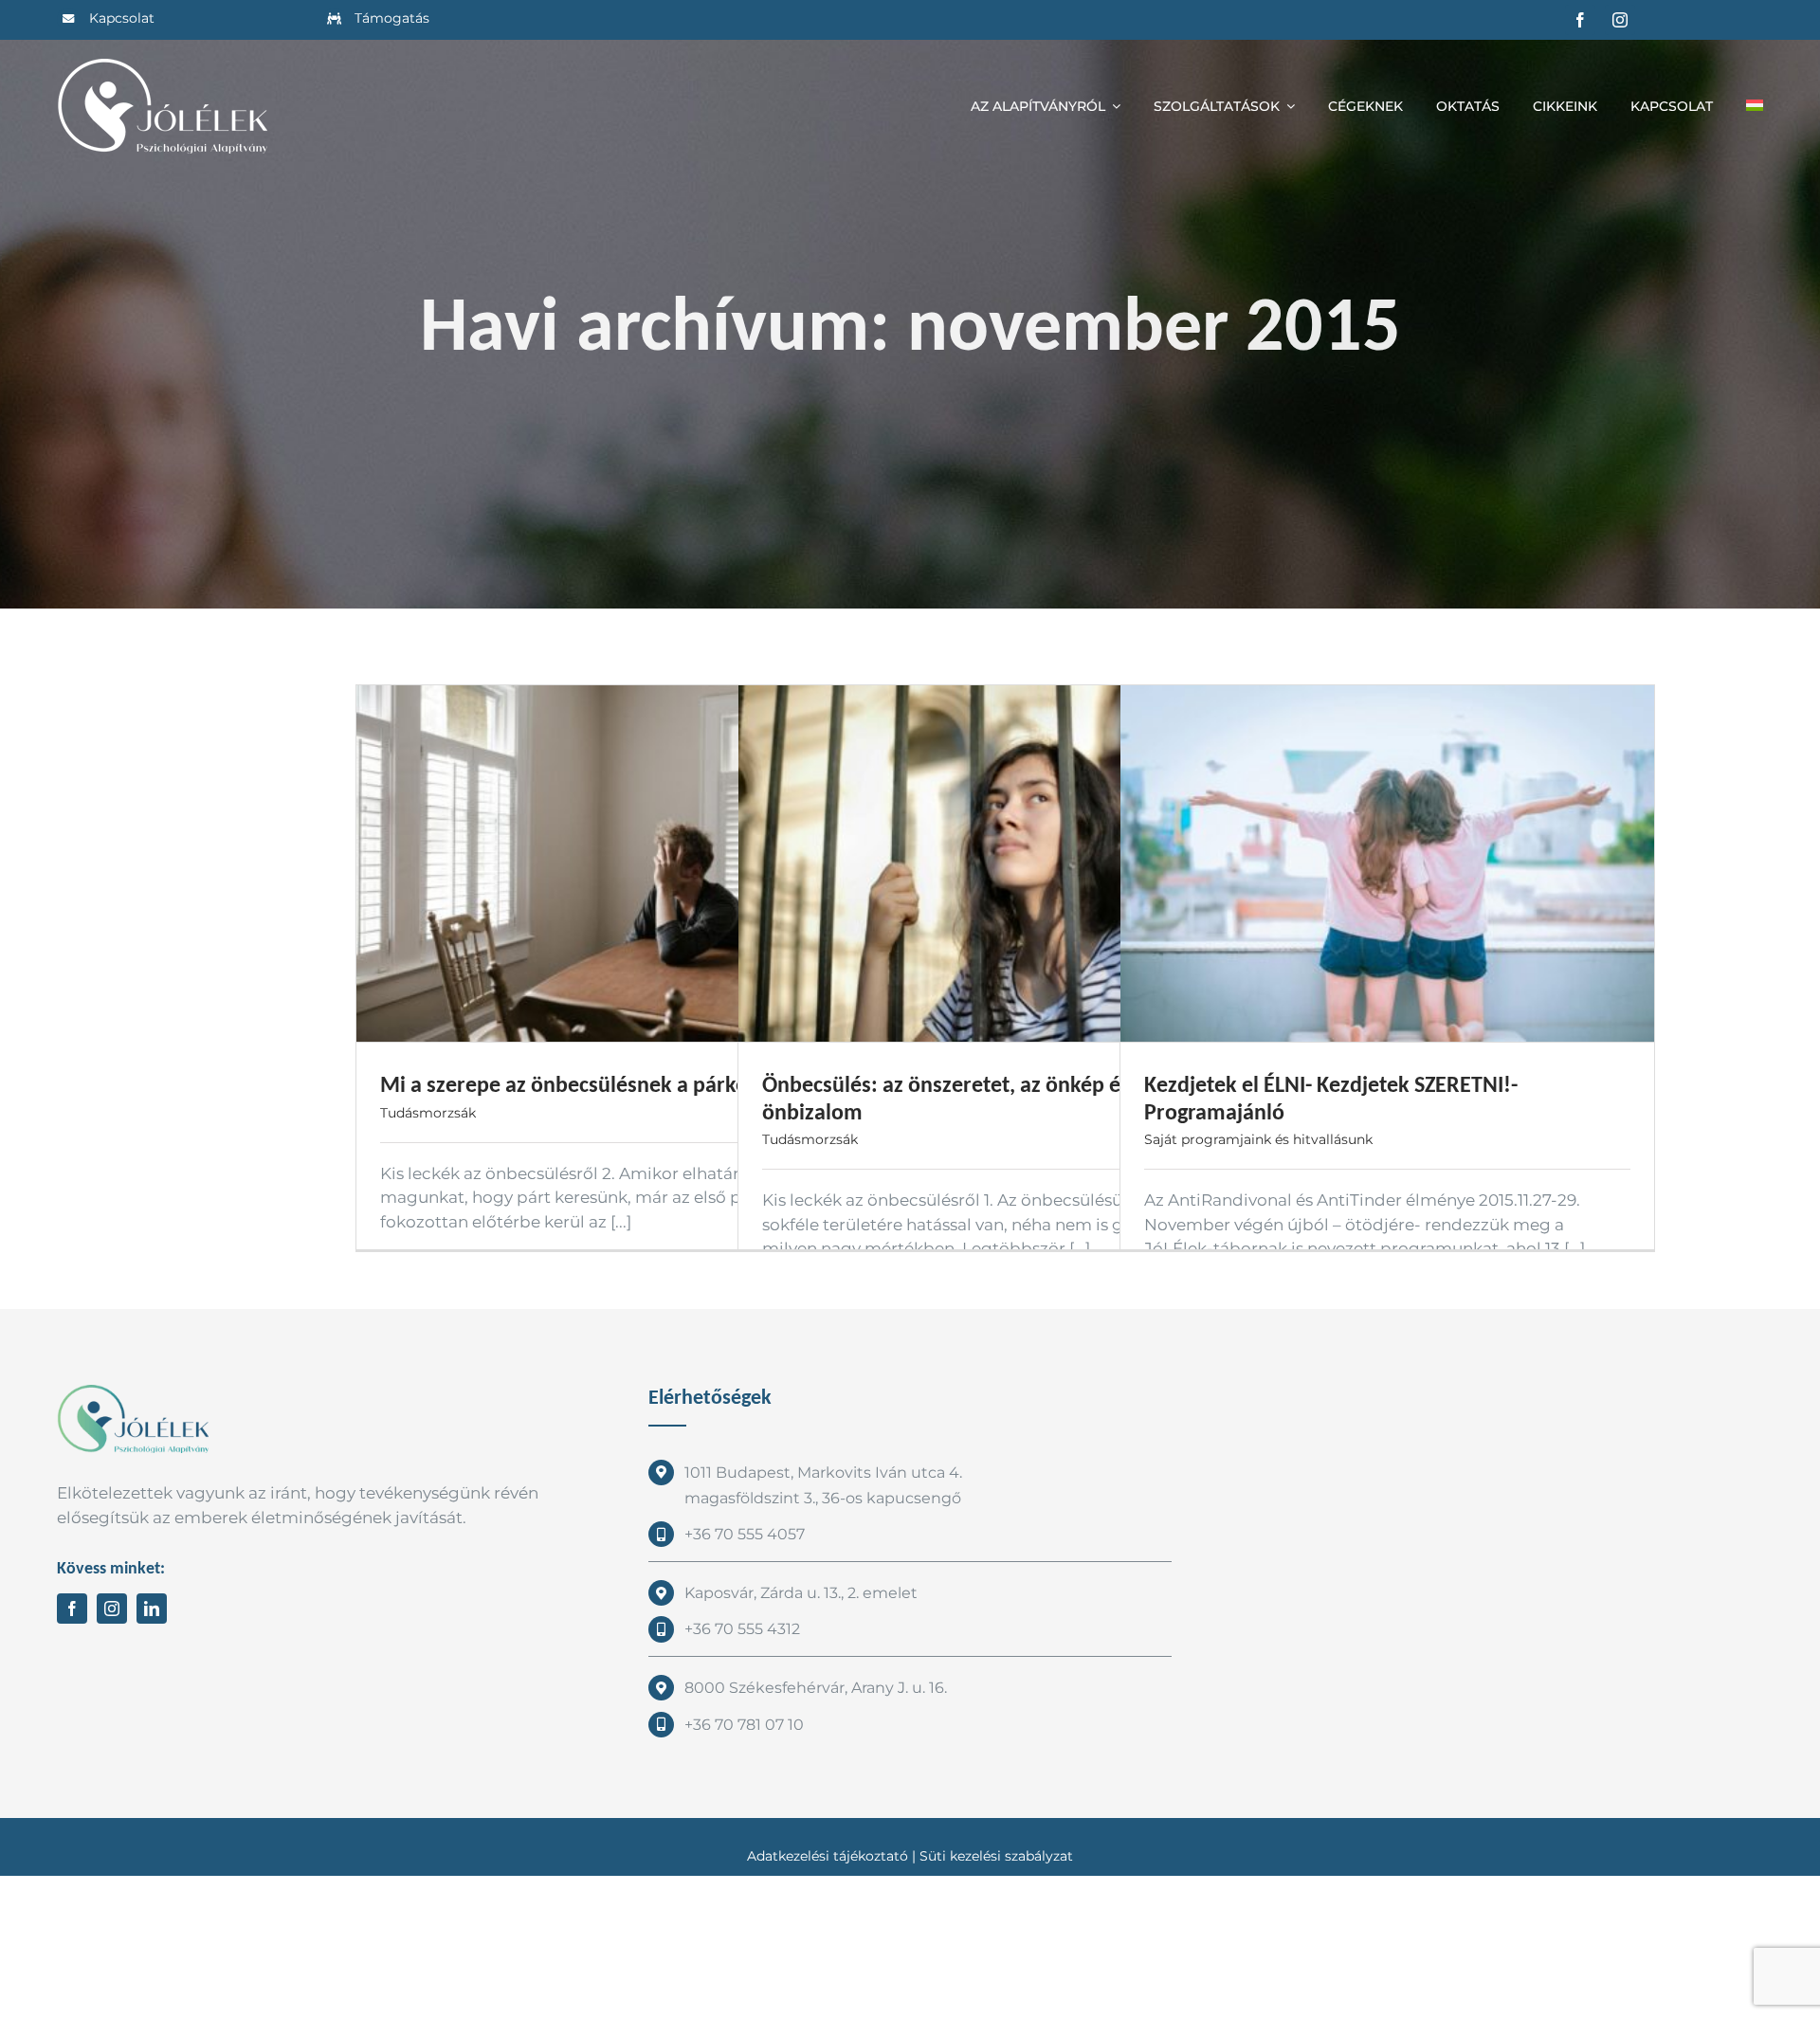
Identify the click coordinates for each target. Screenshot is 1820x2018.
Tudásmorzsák (428, 1113)
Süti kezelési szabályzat (996, 1856)
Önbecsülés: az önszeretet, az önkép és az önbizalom (959, 1098)
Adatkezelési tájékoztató (828, 1856)
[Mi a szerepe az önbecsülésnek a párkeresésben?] (623, 864)
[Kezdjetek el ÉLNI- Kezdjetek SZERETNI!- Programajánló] (1387, 864)
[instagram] (1620, 20)
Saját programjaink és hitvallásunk (1258, 1139)
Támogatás (392, 18)
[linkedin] (152, 1609)
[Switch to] (1755, 106)
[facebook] (1580, 20)
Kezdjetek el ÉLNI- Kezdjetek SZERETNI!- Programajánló (1331, 1098)
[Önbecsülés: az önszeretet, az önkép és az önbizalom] (1005, 864)
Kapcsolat (122, 18)
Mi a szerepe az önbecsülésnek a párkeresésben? (612, 1084)
